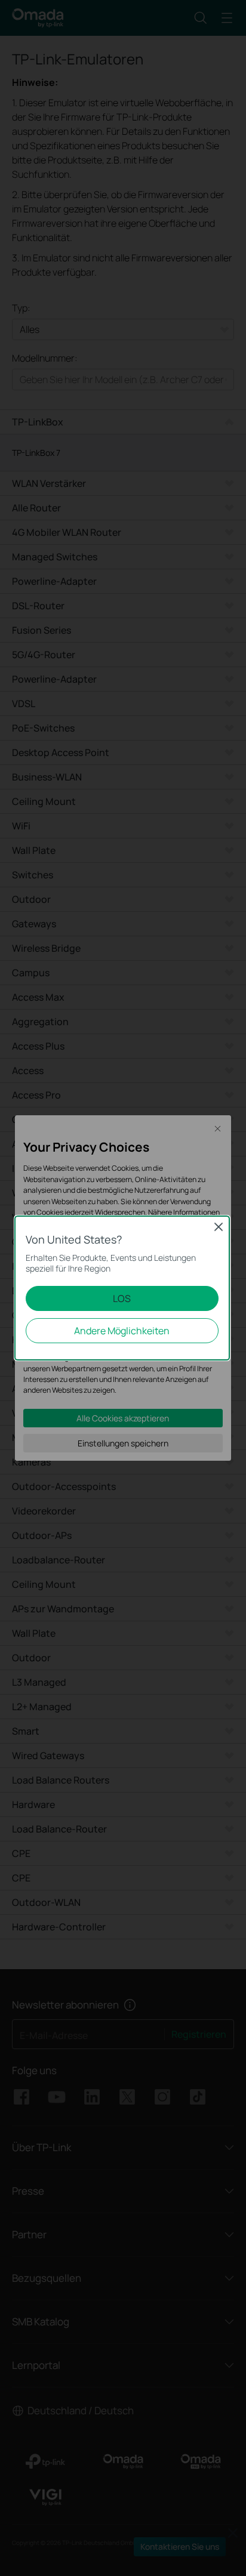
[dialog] (123, 1288)
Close (219, 1227)
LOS (122, 1298)
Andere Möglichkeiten (122, 1331)
